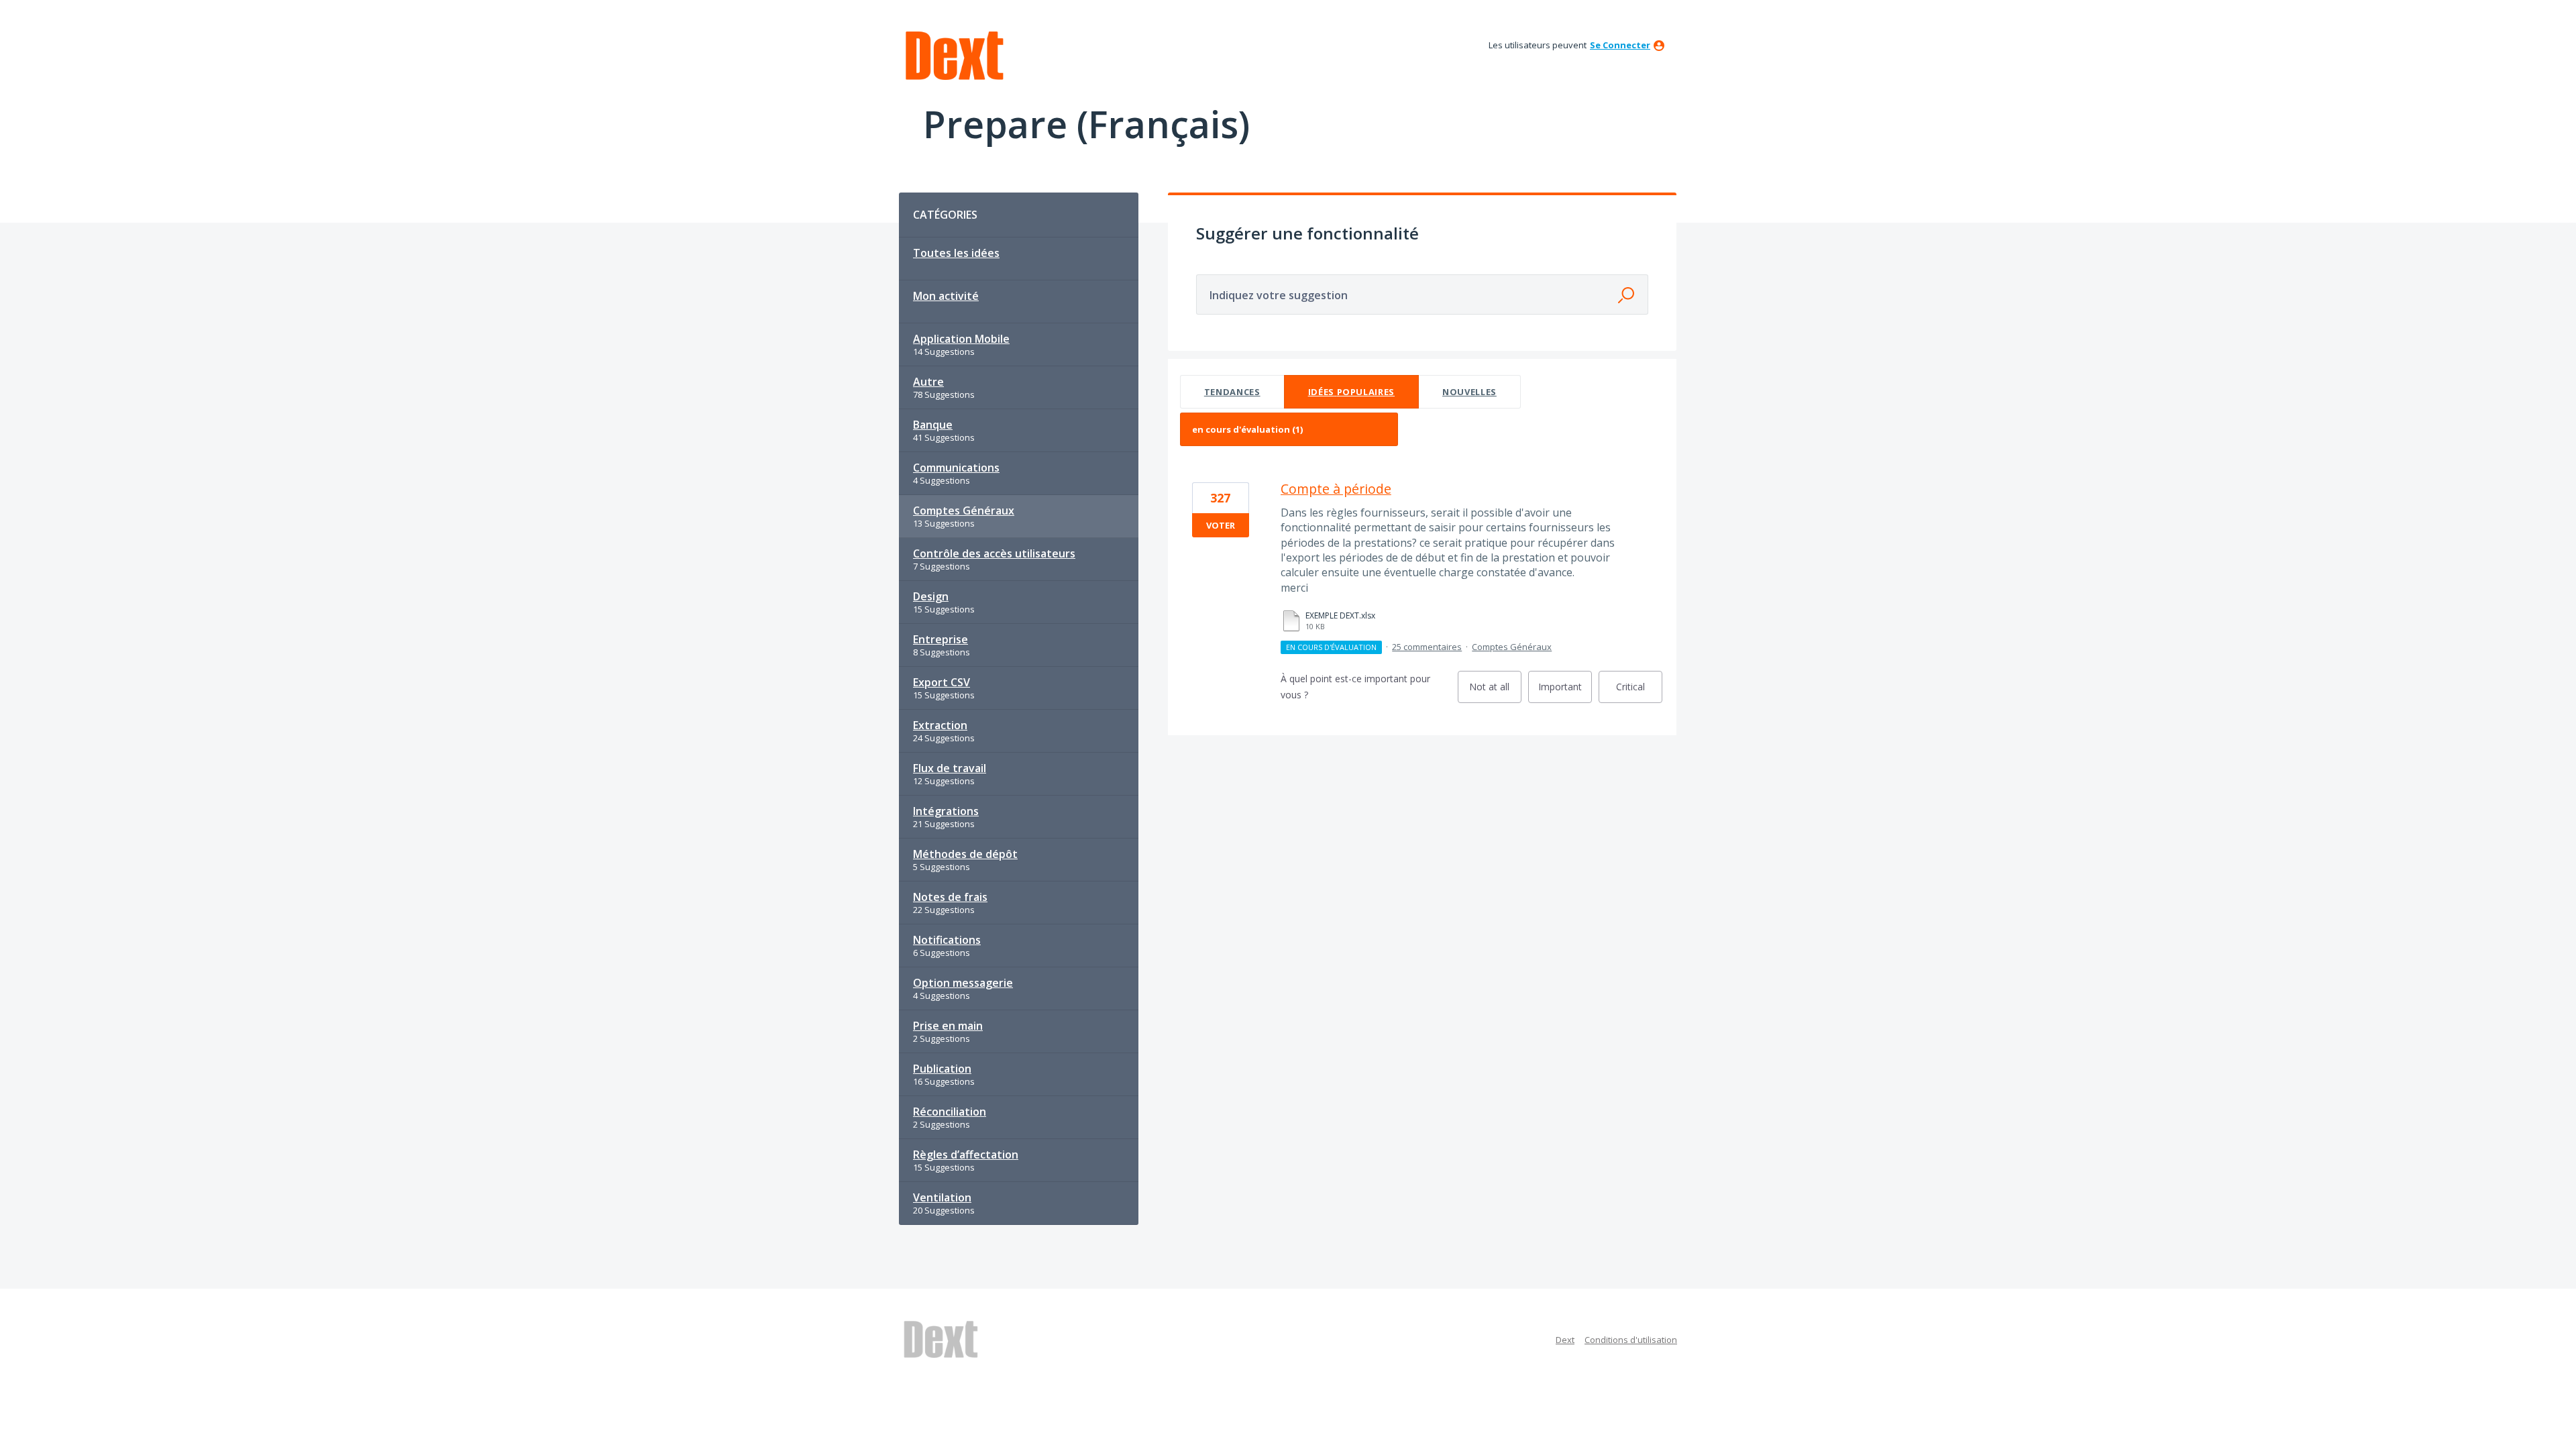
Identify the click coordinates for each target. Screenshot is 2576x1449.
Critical (1639, 692)
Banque (933, 425)
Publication (942, 1069)
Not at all (1495, 692)
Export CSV (942, 682)
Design (931, 596)
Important (1565, 692)
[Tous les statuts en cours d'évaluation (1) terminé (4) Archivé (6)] (1289, 429)
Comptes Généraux (964, 511)
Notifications (947, 940)
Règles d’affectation (966, 1155)
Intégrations (946, 811)
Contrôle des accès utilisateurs (994, 553)
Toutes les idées (956, 253)
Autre (928, 382)
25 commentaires (1427, 647)
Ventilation (942, 1197)
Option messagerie (963, 983)
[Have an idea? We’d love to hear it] (955, 56)
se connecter (1620, 45)
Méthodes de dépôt (965, 854)
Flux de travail (950, 768)
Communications (956, 468)
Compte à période (1336, 489)
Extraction (940, 725)
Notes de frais (950, 897)
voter (1221, 525)
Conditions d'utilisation (1631, 1340)
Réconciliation (950, 1112)
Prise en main (948, 1026)
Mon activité (946, 296)
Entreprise (941, 639)
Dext (1565, 1340)
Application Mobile (961, 339)
